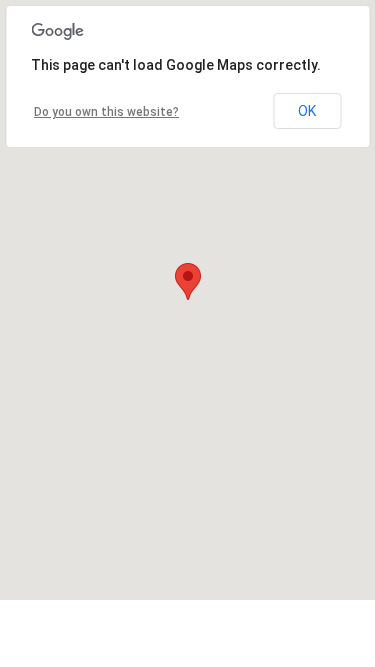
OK (307, 111)
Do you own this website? (106, 112)
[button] (188, 281)
